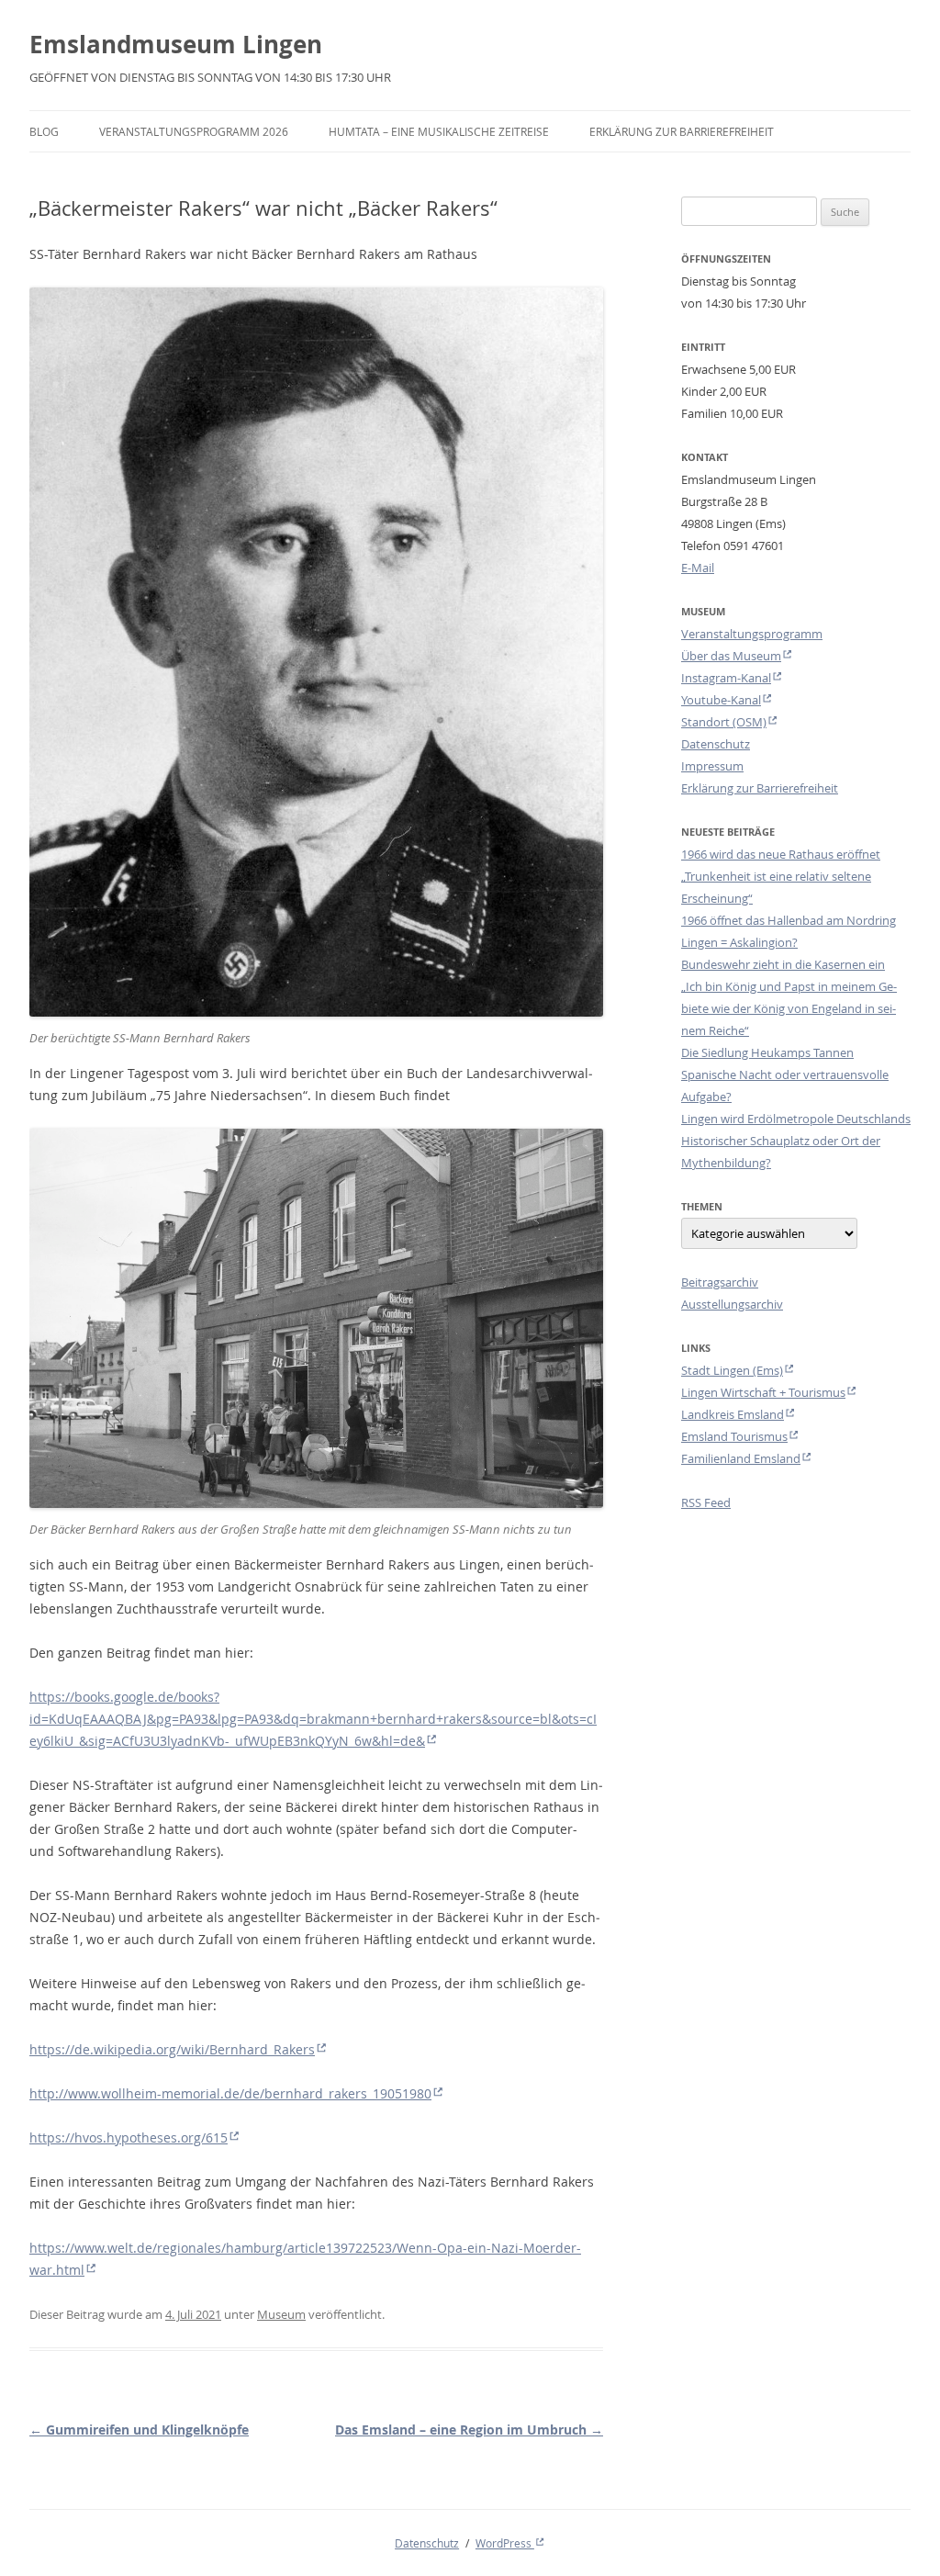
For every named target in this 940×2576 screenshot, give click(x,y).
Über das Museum (731, 656)
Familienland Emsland (741, 1458)
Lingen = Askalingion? (739, 942)
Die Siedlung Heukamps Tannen (767, 1052)
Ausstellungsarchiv (732, 1304)
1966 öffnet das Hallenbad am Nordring (789, 920)
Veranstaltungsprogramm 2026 (194, 131)
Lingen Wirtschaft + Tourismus (763, 1392)
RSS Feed (706, 1502)
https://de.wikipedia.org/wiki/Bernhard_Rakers (172, 2049)
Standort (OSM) (724, 722)
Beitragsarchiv (720, 1282)
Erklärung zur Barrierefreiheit (682, 131)
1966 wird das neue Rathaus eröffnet (781, 854)
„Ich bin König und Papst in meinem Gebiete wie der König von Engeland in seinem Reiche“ (789, 1008)
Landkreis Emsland (733, 1414)
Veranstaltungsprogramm (752, 634)
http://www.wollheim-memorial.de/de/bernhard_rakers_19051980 (230, 2093)
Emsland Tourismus (734, 1436)
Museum (281, 2314)
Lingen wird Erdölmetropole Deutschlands (796, 1119)
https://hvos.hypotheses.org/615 (129, 2137)
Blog (44, 131)
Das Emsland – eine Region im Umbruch (469, 2430)
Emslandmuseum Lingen (176, 44)
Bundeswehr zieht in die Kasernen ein (783, 964)
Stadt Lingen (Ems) (732, 1370)
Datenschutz (716, 744)
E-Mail (698, 568)
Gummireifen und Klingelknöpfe (139, 2430)
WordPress (505, 2543)
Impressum (712, 766)
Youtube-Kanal (721, 700)
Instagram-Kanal (726, 678)
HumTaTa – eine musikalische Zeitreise (439, 131)
